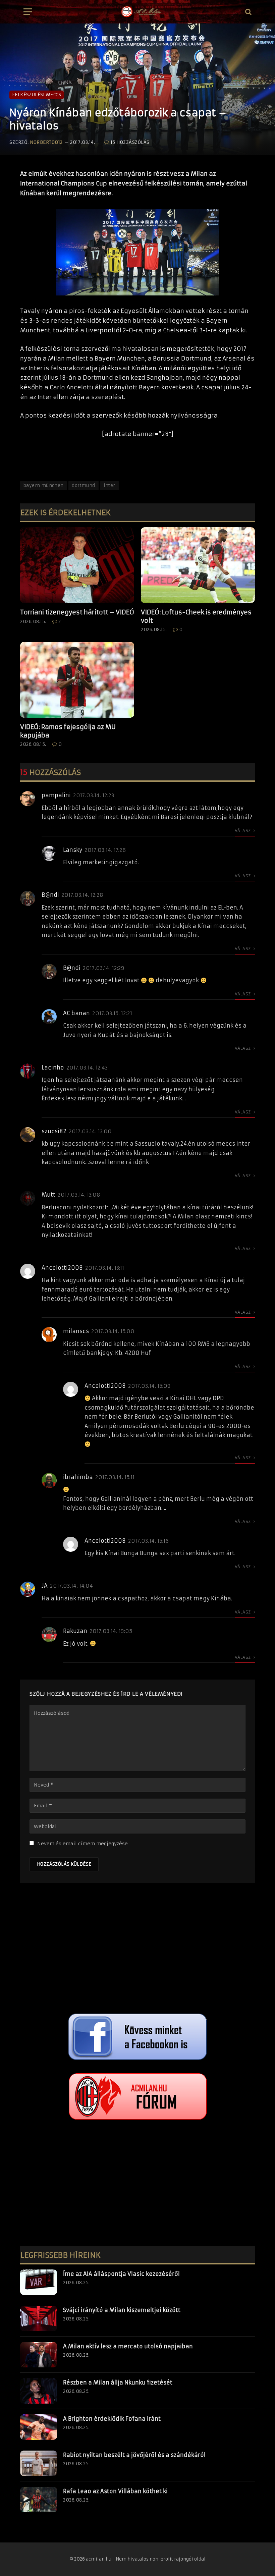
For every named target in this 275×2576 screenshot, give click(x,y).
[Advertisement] (137, 1950)
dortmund (83, 485)
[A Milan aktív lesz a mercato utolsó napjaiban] (39, 2355)
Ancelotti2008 (62, 1268)
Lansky (73, 850)
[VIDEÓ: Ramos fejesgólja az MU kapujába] (77, 680)
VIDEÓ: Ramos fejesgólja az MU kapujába (68, 731)
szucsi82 (54, 1131)
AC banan (76, 1013)
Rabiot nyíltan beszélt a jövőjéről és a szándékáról (134, 2455)
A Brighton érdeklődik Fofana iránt (112, 2419)
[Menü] (28, 12)
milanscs (76, 1331)
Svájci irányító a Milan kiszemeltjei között (122, 2310)
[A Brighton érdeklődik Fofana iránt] (39, 2427)
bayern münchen (43, 485)
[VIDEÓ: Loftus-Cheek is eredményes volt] (198, 565)
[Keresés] (248, 12)
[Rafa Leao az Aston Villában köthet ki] (39, 2500)
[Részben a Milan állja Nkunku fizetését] (39, 2391)
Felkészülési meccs (37, 95)
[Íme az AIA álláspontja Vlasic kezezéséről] (39, 2282)
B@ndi (50, 895)
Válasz (243, 831)
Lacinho (53, 1067)
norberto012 (46, 142)
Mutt (48, 1195)
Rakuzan (75, 1631)
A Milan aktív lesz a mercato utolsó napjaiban (128, 2346)
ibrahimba (78, 1477)
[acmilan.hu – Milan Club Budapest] (141, 12)
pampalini (56, 795)
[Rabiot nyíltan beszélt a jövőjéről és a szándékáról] (39, 2463)
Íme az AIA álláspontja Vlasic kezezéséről (121, 2274)
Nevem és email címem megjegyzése (82, 1844)
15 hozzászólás (130, 142)
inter (109, 485)
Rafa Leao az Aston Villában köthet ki (115, 2491)
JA (45, 1586)
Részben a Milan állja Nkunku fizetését (118, 2382)
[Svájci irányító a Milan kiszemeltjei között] (39, 2318)
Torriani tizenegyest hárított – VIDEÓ (77, 612)
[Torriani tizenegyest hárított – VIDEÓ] (77, 565)
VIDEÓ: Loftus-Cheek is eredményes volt (196, 616)
